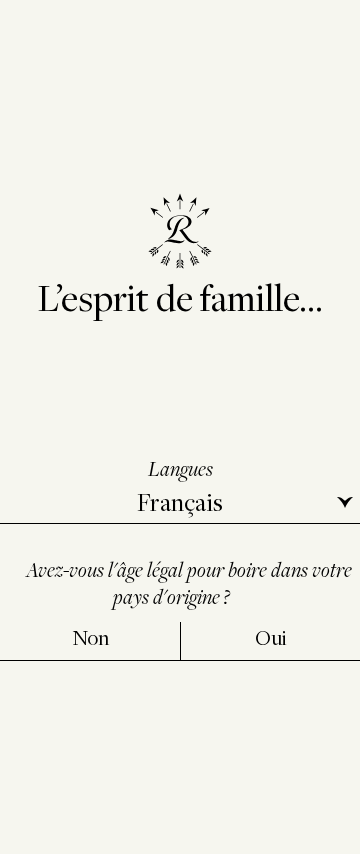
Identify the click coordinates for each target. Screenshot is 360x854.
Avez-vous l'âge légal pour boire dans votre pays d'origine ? (189, 582)
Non (90, 637)
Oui (271, 637)
